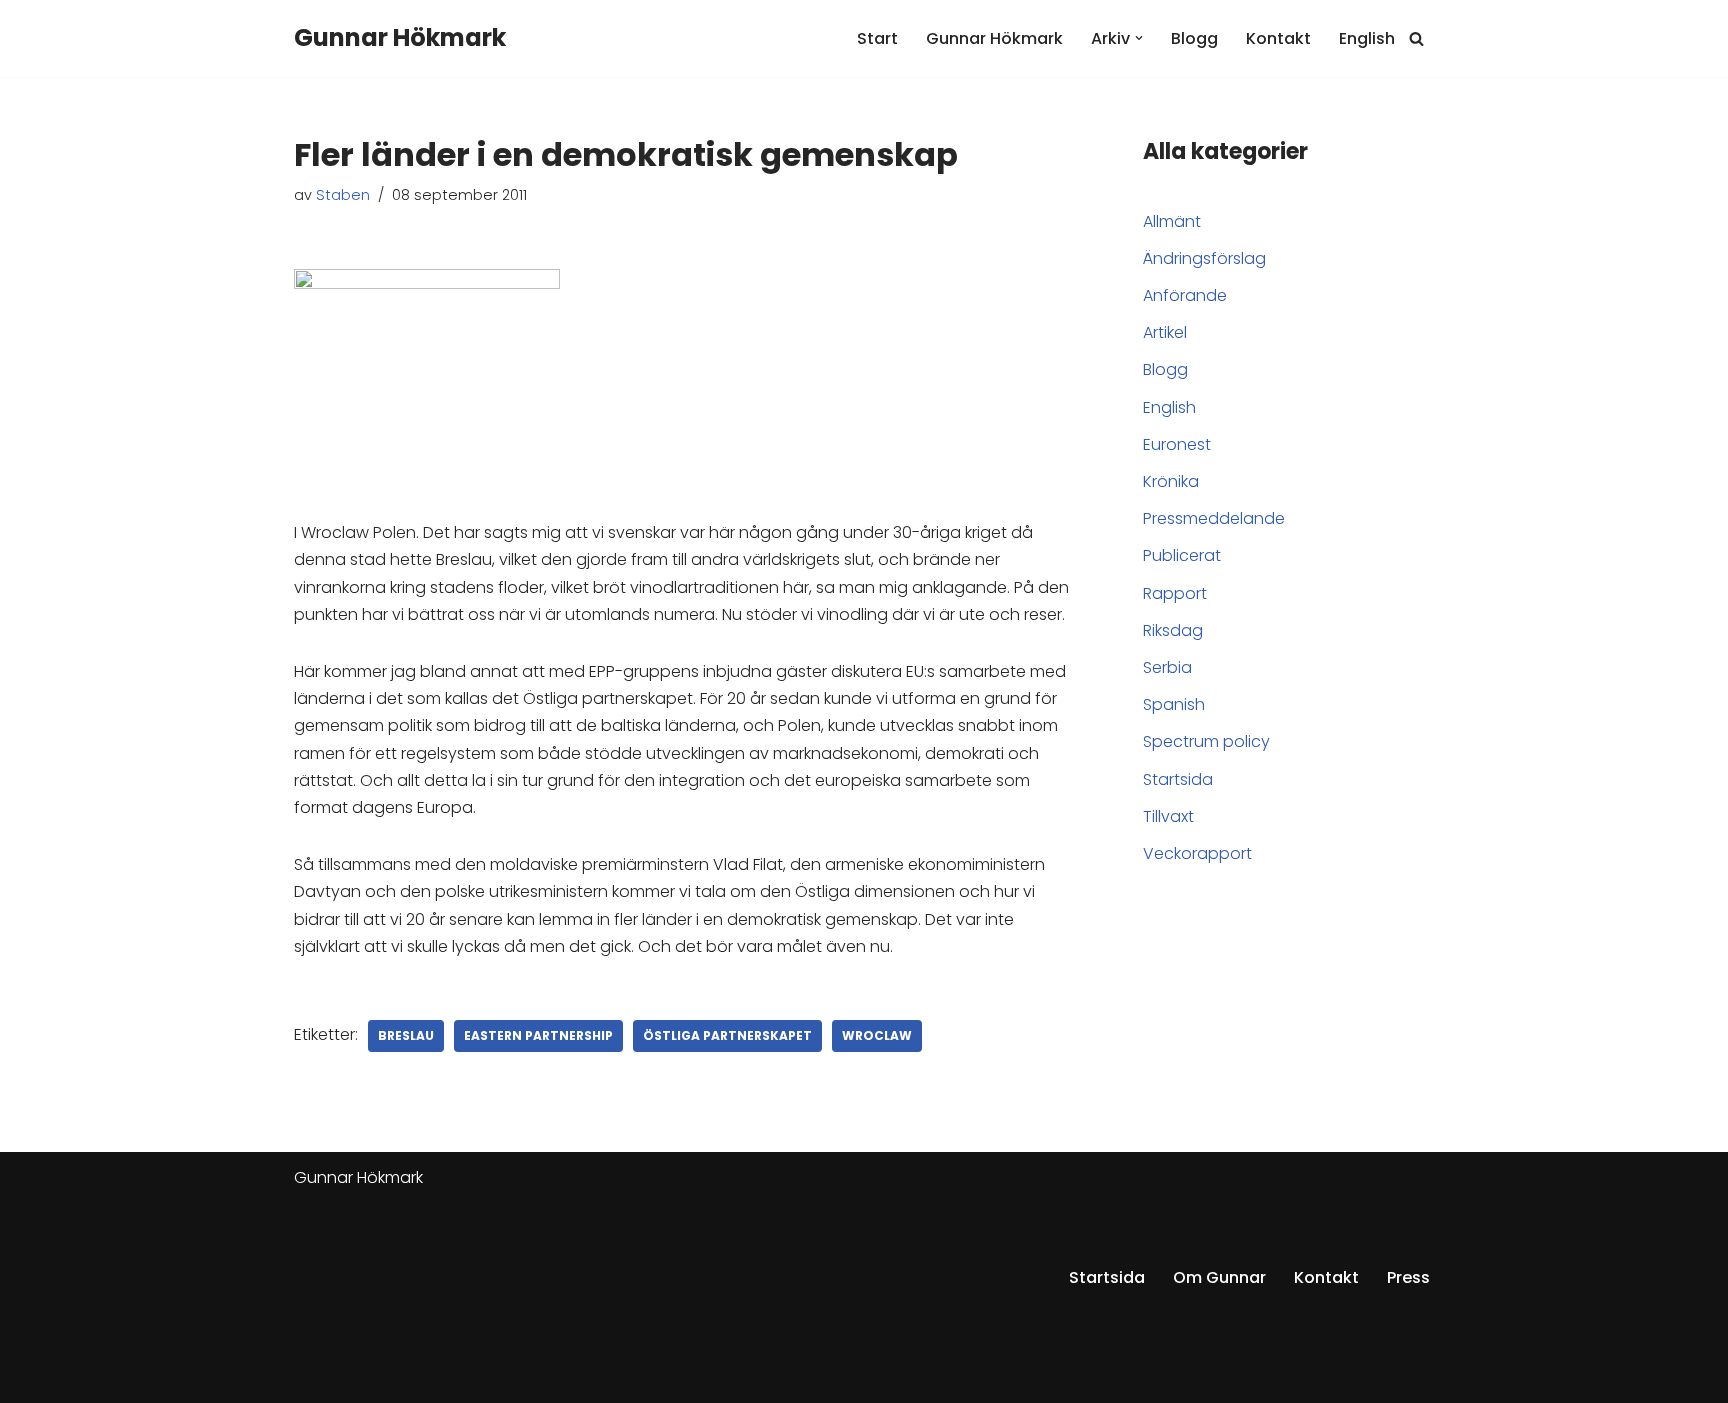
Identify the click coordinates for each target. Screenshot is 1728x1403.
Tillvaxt (1168, 816)
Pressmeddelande (1214, 518)
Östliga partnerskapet (727, 1035)
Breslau (406, 1035)
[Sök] (1416, 38)
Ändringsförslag (1204, 258)
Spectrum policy (1206, 741)
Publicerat (1182, 555)
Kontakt (1278, 38)
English (1367, 38)
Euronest (1177, 444)
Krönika (1171, 481)
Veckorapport (1197, 853)
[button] (1139, 38)
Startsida (1178, 779)
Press (1408, 1277)
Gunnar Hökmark (994, 38)
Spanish (1174, 704)
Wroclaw (877, 1035)
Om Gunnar (1219, 1277)
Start (877, 38)
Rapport (1175, 593)
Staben (343, 195)
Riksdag (1173, 630)
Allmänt (1172, 221)
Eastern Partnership (538, 1035)
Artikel (1165, 332)
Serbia (1167, 667)
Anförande (1185, 295)
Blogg (1194, 38)
